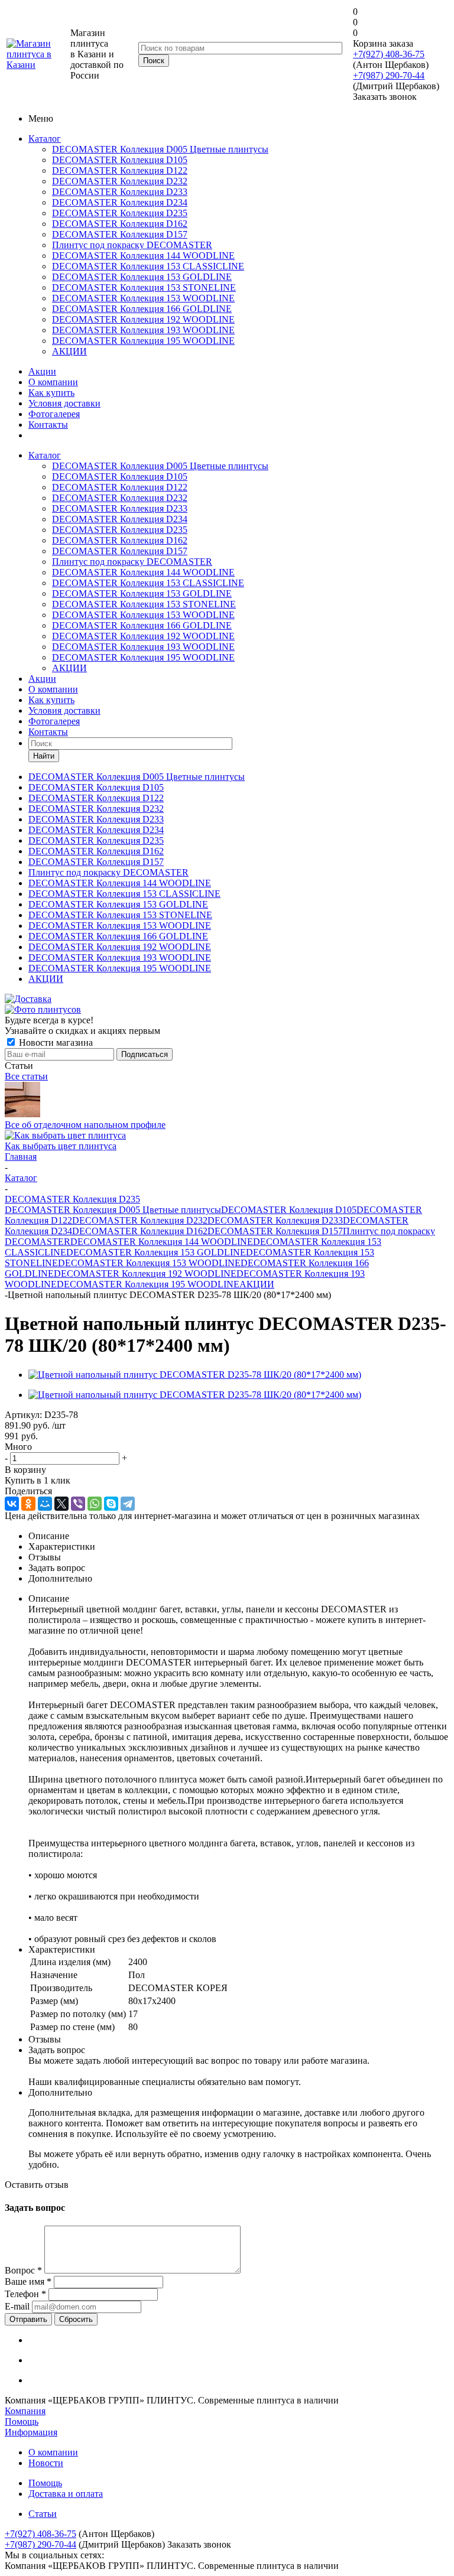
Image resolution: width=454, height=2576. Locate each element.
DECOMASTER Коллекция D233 (120, 192)
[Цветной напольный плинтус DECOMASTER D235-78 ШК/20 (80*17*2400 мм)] (195, 1375)
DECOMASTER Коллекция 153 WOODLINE (143, 298)
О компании (53, 382)
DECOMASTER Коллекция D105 (120, 160)
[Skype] (111, 1504)
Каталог (45, 139)
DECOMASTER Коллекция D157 (120, 234)
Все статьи (26, 1076)
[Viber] (78, 1504)
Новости (46, 2463)
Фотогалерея (54, 414)
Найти (44, 756)
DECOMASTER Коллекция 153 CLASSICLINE (148, 266)
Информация (31, 2432)
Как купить (51, 393)
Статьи (43, 2514)
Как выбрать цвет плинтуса (61, 1146)
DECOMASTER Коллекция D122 (120, 170)
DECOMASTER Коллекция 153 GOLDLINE (142, 277)
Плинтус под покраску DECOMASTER (132, 245)
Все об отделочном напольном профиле (85, 1125)
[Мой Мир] (45, 1504)
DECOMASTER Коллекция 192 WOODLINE (143, 319)
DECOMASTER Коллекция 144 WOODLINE (143, 256)
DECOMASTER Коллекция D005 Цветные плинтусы (160, 149)
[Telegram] (128, 1504)
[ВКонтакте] (12, 1504)
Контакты (48, 425)
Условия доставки (64, 403)
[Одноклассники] (28, 1504)
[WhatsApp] (95, 1504)
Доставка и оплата (66, 2494)
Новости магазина (55, 1043)
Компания (25, 2411)
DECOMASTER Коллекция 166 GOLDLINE (142, 309)
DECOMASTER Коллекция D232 (120, 181)
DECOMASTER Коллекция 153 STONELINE (144, 287)
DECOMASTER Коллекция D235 (120, 213)
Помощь (22, 2421)
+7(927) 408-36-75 (389, 54)
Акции (42, 371)
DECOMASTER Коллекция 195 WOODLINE (143, 341)
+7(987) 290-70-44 (389, 75)
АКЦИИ (69, 351)
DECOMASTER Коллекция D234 (120, 202)
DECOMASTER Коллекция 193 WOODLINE (143, 330)
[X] (61, 1504)
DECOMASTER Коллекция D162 (120, 224)
